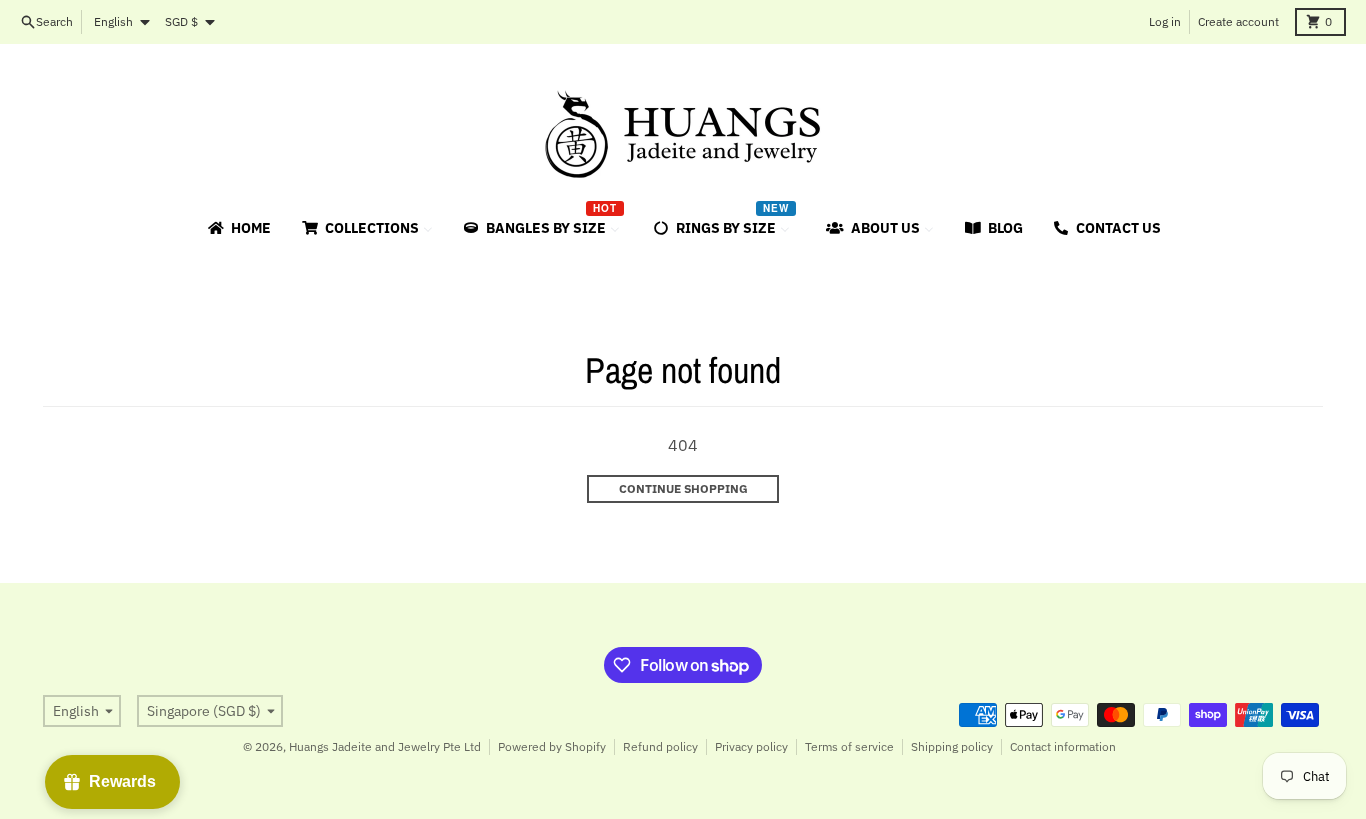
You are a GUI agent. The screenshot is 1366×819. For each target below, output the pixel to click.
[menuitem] (238, 228)
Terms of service (849, 746)
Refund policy (660, 746)
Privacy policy (751, 746)
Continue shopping (683, 488)
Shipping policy (952, 746)
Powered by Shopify (552, 746)
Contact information (1063, 746)
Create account (1238, 21)
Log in (1165, 21)
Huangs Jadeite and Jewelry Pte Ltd (385, 746)
